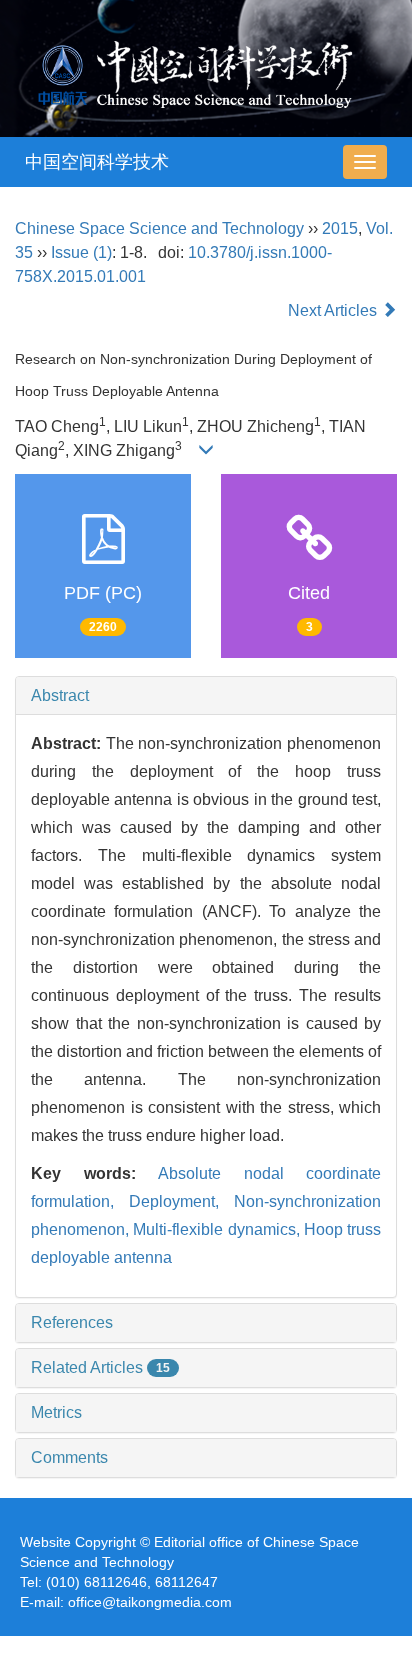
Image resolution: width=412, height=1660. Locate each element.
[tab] (206, 696)
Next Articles (334, 310)
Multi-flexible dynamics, (218, 1229)
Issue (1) (81, 252)
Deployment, (181, 1201)
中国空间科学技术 (97, 162)
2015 (340, 228)
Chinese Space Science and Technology (159, 228)
